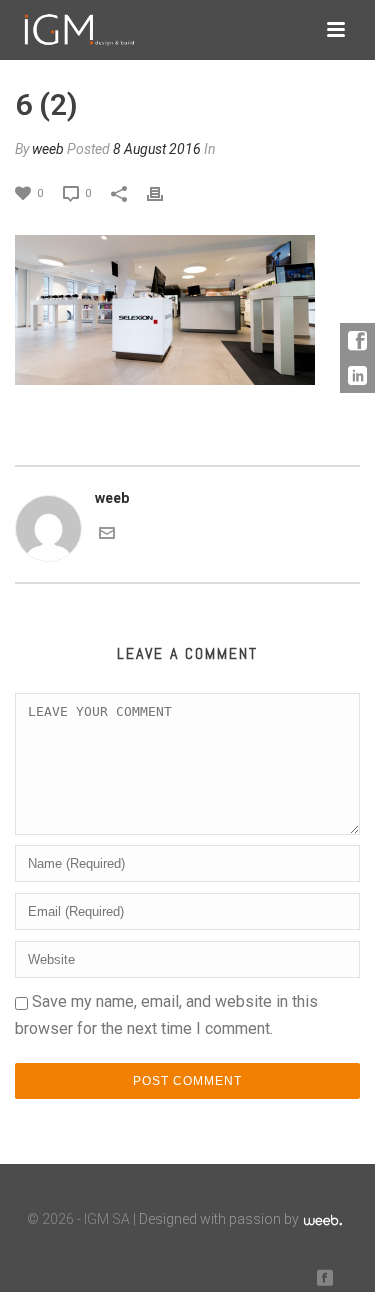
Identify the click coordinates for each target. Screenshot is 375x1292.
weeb (48, 149)
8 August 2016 (157, 149)
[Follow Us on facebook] (325, 1278)
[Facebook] (357, 340)
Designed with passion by (220, 1219)
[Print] (165, 192)
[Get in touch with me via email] (107, 532)
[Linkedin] (357, 375)
